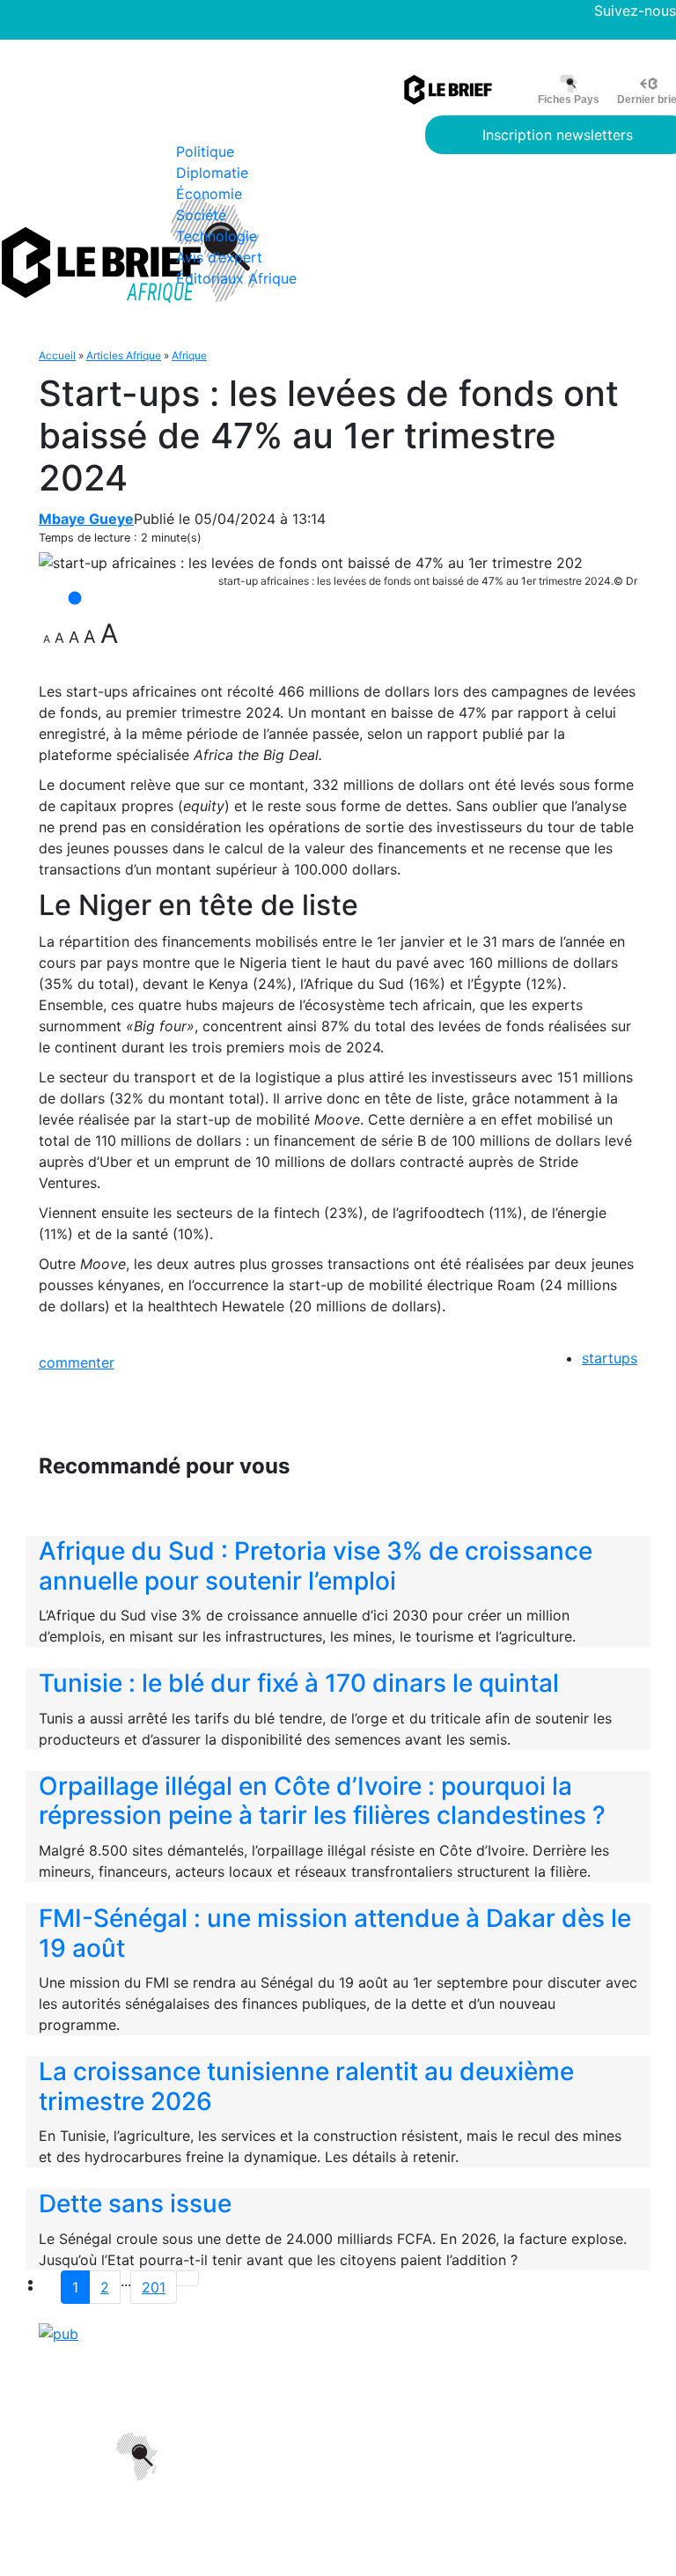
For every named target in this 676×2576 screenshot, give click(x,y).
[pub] (59, 2332)
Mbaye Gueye (86, 519)
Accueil (57, 355)
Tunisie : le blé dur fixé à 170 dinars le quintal (299, 1683)
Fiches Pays (569, 100)
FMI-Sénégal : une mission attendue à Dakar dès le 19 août (335, 1933)
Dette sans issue (135, 2203)
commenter (77, 1362)
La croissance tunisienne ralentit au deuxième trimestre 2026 (306, 2086)
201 (154, 2287)
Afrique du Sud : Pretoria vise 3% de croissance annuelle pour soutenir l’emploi (316, 1566)
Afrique (189, 355)
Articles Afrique (124, 355)
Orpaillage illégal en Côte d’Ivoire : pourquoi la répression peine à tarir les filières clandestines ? (322, 1801)
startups (610, 1358)
